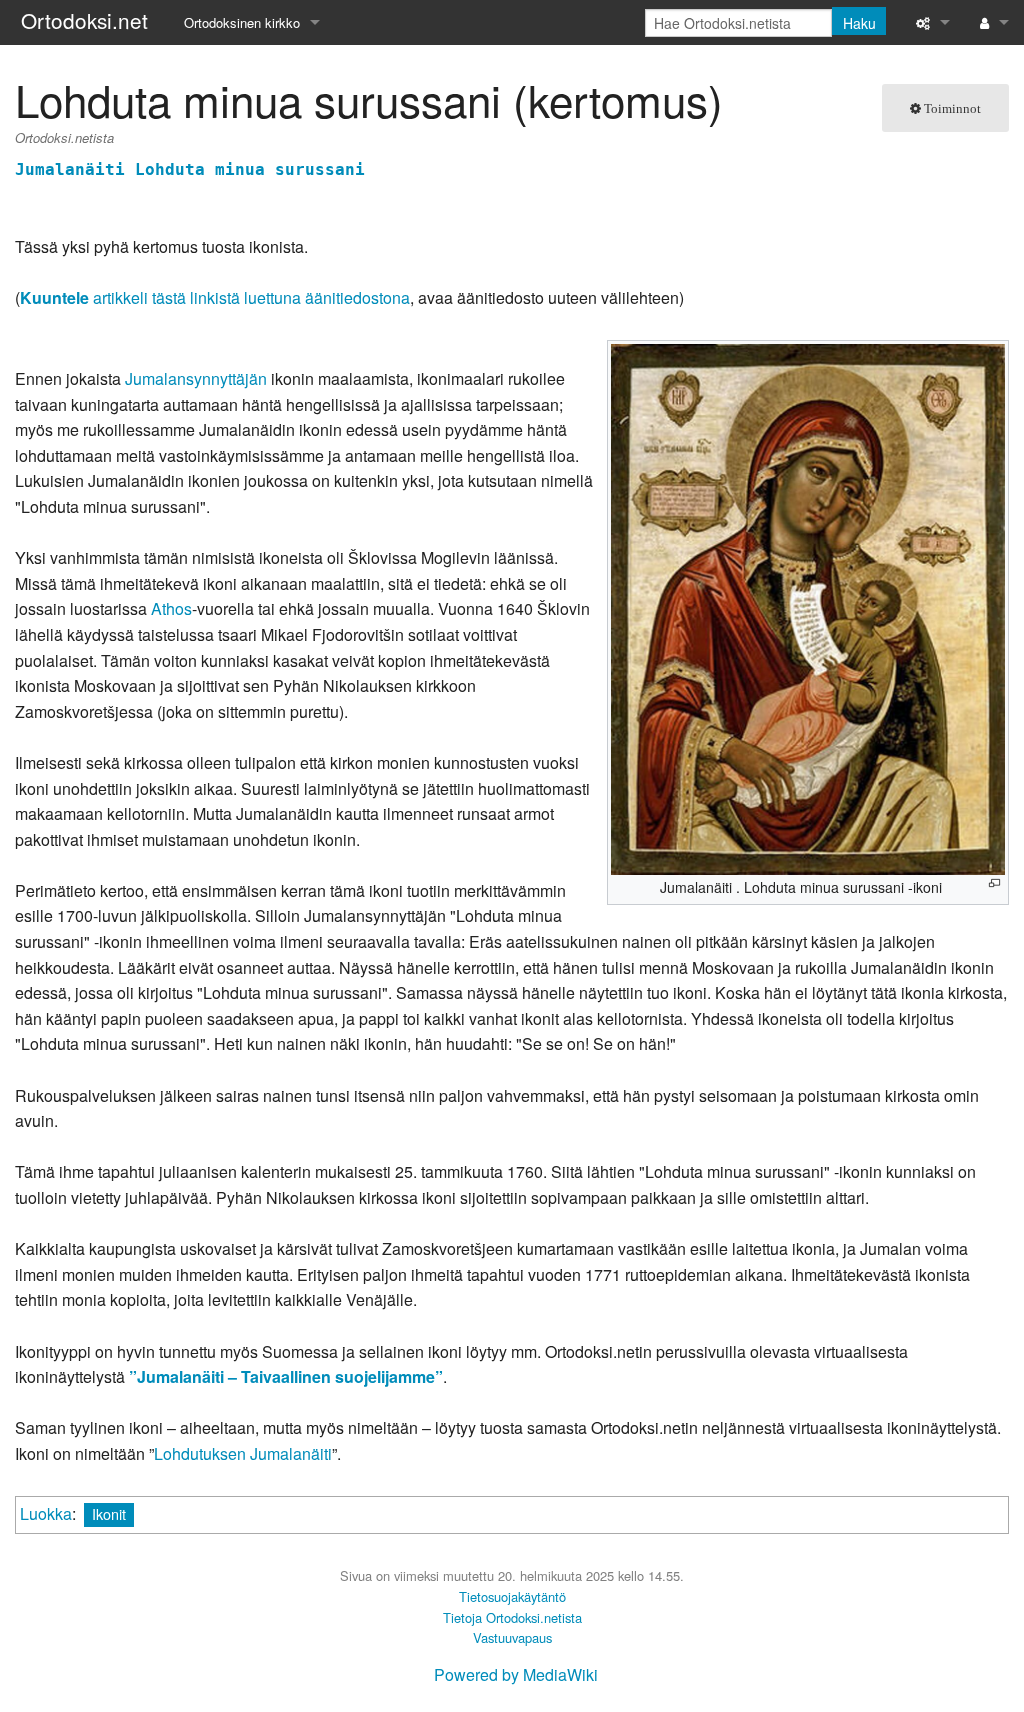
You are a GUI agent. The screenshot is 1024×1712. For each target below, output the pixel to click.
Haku (859, 23)
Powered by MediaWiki (516, 1674)
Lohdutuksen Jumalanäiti (243, 1453)
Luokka (46, 1513)
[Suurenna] (994, 883)
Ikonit (109, 1513)
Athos (171, 608)
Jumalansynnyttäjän (196, 378)
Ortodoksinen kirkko (242, 22)
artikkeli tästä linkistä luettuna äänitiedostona (215, 297)
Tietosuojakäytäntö (512, 1596)
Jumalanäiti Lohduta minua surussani (190, 169)
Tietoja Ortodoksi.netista (512, 1617)
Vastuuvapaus (512, 1637)
